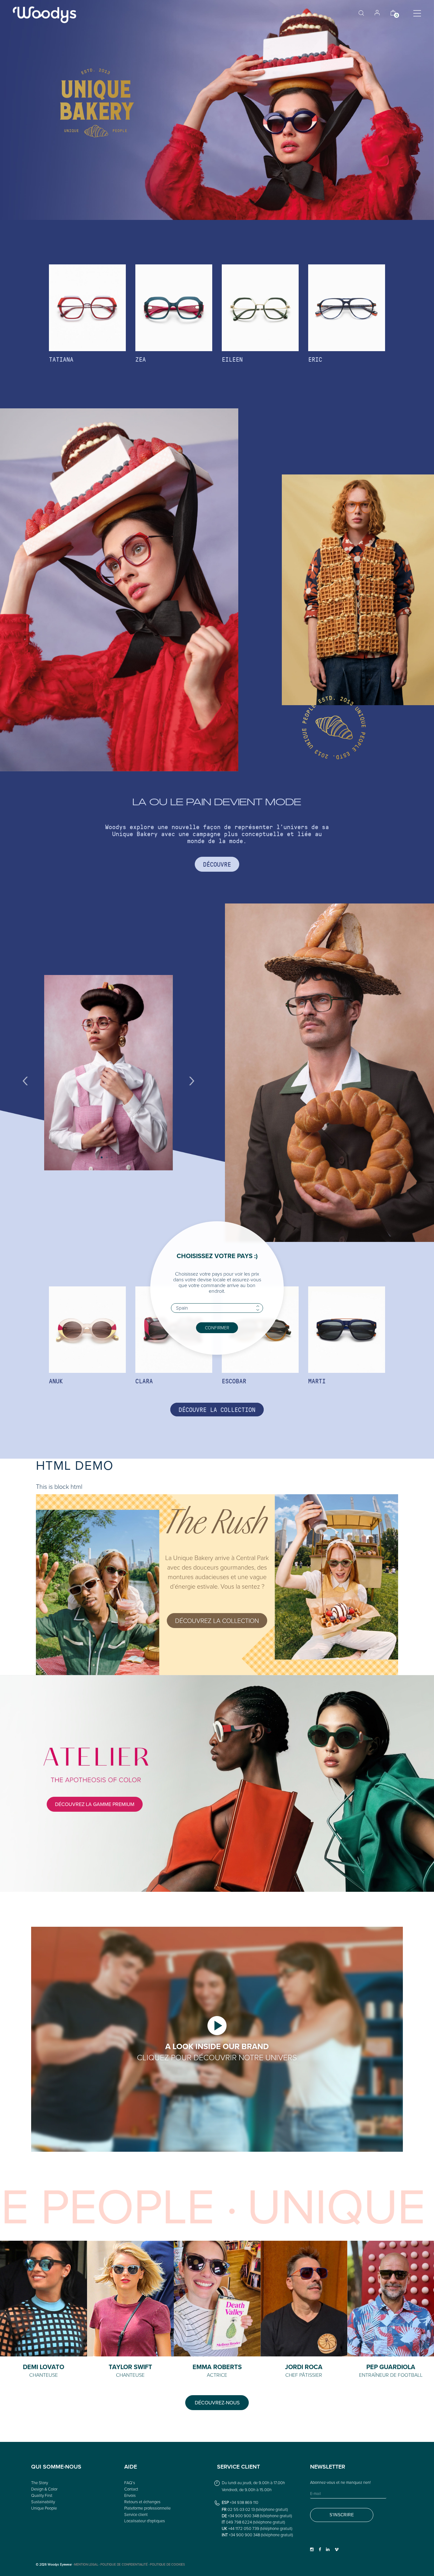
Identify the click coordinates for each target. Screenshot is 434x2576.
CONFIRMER (217, 1328)
